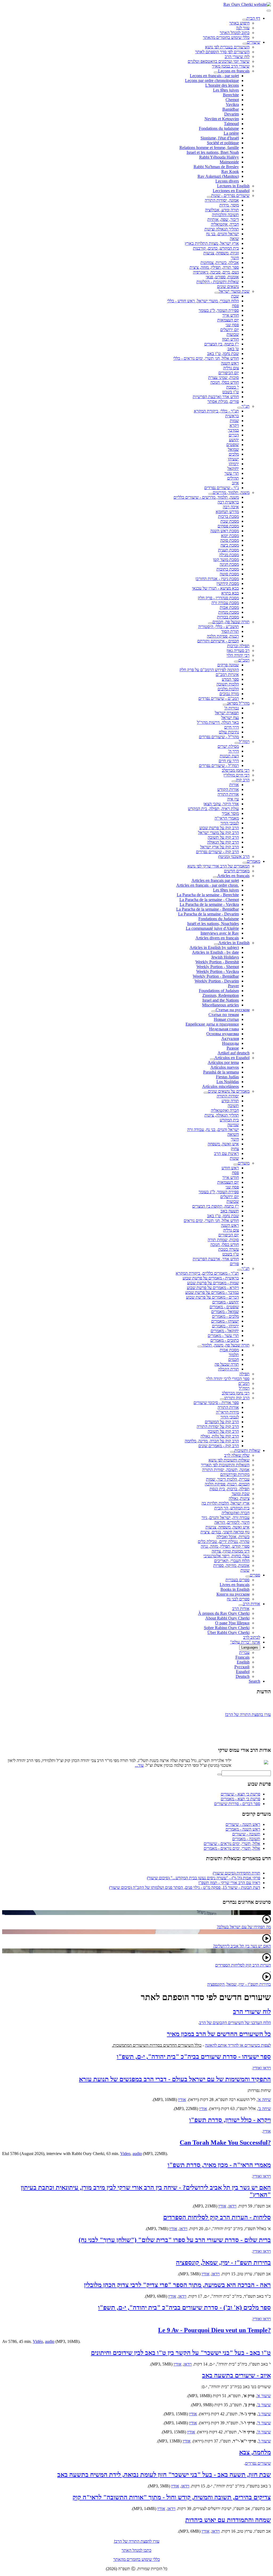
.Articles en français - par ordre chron (208, 885)
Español (243, 1672)
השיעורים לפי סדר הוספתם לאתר (222, 52)
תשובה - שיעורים (246, 1834)
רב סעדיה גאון (238, 651)
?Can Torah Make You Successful (225, 2142)
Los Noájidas (228, 1082)
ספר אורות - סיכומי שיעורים (216, 1403)
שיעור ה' (264, 2432)
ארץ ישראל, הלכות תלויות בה (226, 1503)
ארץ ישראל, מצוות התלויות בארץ (212, 243)
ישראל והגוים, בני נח (222, 234)
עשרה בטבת (229, 1249)
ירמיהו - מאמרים (225, 1326)
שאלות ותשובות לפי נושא (229, 1460)
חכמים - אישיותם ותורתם (218, 641)
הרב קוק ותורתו (237, 1398)
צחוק (235, 1149)
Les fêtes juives (226, 90)
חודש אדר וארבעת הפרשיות (216, 397)
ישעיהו (233, 459)
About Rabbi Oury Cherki (227, 1618)
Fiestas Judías (227, 1077)
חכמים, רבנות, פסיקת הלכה (227, 1484)
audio (137, 2154)
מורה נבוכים (229, 694)
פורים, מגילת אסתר (223, 401)
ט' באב (233, 349)
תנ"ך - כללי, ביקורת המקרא (216, 411)
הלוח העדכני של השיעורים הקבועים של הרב (235, 2023)
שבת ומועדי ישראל (234, 291)
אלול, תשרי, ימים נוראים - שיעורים (232, 1844)
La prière (231, 133)
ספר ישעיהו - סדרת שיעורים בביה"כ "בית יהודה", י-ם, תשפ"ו (194, 2057)
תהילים (233, 478)
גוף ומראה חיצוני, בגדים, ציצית (225, 1532)
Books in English (235, 1589)
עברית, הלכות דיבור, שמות (228, 1479)
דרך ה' (234, 751)
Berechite (231, 95)
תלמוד (234, 1355)
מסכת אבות (229, 607)
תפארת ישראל (227, 713)
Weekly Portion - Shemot (218, 967)
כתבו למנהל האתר (136, 2550)
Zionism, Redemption (221, 995)
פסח (235, 306)
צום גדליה (231, 368)
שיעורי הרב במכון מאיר (231, 66)
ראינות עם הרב (226, 1153)
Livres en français (235, 1585)
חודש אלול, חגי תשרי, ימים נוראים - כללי (206, 358)
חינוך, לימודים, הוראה (232, 1522)
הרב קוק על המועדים (222, 1422)
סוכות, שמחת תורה (223, 1240)
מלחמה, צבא (255, 2452)
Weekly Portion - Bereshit (217, 962)
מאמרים (254, 861)
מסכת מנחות (229, 612)
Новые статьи (226, 1019)
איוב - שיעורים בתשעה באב (236, 2375)
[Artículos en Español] (212, 1059)
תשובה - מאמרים (246, 1839)
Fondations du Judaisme (219, 919)
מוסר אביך (230, 813)
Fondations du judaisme (219, 128)
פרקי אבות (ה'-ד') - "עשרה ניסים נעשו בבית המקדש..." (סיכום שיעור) (204, 1878)
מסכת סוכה (230, 540)
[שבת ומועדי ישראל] (217, 293)
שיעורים (254, 42)
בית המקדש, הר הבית (232, 1508)
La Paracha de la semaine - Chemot (209, 900)
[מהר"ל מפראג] (225, 705)
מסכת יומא (230, 536)
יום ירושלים (230, 330)
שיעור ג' (264, 2414)
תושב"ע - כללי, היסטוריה (218, 627)
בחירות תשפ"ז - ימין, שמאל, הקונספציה (239, 1984)
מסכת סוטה (229, 574)
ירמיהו (234, 464)
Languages (250, 1647)
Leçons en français (234, 71)
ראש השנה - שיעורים (243, 1824)
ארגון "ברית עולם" (245, 1642)
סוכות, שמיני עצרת (224, 377)
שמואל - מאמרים (225, 1312)
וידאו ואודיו (262, 2068)
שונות (234, 1158)
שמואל (233, 449)
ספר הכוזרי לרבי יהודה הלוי (228, 1379)
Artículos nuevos (225, 1067)
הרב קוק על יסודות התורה (218, 1427)
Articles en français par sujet (215, 880)
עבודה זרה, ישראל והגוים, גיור (226, 1518)
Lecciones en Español (231, 191)
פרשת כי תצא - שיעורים (240, 1794)
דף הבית (253, 18)
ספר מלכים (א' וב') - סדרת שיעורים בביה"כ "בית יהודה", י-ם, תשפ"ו (184, 2307)
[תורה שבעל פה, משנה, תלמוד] (200, 1347)
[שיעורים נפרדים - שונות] (209, 197)
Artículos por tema (223, 1062)
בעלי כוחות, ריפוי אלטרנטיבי (226, 1556)
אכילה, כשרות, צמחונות (220, 263)
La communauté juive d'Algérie (212, 928)
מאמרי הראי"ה (227, 818)
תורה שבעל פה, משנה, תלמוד (226, 1345)
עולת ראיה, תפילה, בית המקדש (213, 809)
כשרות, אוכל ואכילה (233, 1537)
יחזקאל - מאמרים (225, 1331)
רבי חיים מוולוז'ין (236, 775)
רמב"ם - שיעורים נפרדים (219, 698)
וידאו (232, 2206)
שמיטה (233, 1125)
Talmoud (231, 124)
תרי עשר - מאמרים (223, 1336)
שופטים (233, 445)
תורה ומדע (230, 1101)
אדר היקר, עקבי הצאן (221, 804)
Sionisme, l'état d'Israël (220, 138)
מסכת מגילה (229, 555)
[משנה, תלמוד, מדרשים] (211, 494)
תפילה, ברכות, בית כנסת (230, 1489)
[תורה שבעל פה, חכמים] (210, 623)
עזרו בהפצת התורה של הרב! (248, 1710)
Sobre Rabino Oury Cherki (227, 1628)
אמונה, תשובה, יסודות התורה (226, 1470)
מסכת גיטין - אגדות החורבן (217, 579)
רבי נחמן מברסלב (236, 770)
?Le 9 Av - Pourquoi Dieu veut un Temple (214, 2330)
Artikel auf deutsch (234, 1053)
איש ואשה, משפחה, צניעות (228, 1527)
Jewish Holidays (225, 957)
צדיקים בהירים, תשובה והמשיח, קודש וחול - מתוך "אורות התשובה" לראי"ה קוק (172, 2497)
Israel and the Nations (221, 1000)
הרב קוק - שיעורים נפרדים (217, 852)
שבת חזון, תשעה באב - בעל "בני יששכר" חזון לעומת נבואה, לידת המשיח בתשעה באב (164, 2475)
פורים (234, 1264)
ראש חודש (230, 1168)
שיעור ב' (264, 2405)
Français (242, 1657)
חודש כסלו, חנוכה (225, 382)
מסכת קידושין (228, 583)
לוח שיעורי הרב (237, 57)
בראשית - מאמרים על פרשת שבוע (211, 1278)
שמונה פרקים (228, 665)
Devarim (232, 114)
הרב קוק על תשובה (223, 837)
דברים (234, 435)
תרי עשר (232, 473)
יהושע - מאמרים (226, 1302)
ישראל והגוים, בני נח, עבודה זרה (213, 1130)
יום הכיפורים (229, 373)
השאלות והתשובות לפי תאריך (225, 1465)
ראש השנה (230, 363)
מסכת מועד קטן (226, 560)
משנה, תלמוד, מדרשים (231, 492)
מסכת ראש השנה (225, 531)
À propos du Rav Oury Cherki (224, 1613)
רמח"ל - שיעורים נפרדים (219, 765)
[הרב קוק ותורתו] (222, 1399)
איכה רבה (231, 507)
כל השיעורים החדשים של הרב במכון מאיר (219, 2034)
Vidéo (38, 2341)
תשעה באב (230, 1211)
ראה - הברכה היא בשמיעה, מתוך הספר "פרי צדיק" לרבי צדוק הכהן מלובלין (177, 2285)
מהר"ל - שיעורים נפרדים (219, 737)
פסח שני (232, 325)
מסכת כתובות (228, 569)
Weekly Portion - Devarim (217, 981)
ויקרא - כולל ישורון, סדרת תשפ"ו (230, 2120)
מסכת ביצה (230, 545)
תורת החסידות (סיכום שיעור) (236, 1873)
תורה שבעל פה (227, 1364)
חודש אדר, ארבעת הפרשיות (216, 1259)
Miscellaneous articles (220, 1005)
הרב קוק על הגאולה (223, 842)
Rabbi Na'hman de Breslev (216, 167)
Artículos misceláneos (220, 1086)
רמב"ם (244, 660)
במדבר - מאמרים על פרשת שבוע (212, 1292)
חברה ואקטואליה (225, 1110)
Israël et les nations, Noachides (213, 924)
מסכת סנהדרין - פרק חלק (218, 598)
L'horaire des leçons (222, 85)
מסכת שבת (230, 521)
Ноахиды (230, 1043)
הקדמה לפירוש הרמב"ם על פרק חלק (209, 670)
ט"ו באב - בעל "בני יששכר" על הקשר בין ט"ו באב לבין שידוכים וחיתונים (181, 2353)
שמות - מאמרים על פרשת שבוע (213, 1283)
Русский (242, 1667)
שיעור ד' (264, 2423)
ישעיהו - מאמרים (225, 1321)
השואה (233, 1134)
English (243, 1662)
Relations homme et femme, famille (209, 148)
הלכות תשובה (228, 684)
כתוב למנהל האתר (235, 33)
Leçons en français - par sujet (214, 76)
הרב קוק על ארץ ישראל (220, 847)
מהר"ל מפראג (238, 703)
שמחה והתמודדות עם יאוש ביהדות (228, 2520)
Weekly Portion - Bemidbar (216, 976)
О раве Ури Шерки (232, 1623)
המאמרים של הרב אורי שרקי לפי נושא (218, 866)
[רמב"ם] (236, 662)
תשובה (233, 1106)
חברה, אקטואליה (225, 224)
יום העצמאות (228, 320)
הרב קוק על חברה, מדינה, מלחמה (212, 1441)
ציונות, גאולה (239, 1498)
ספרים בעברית (238, 1580)
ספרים (255, 1575)
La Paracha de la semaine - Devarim (208, 914)
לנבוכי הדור (230, 823)
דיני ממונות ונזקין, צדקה (231, 1551)
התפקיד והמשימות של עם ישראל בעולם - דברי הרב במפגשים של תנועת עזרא (175, 2079)
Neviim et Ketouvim (222, 119)
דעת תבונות (229, 756)
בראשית (232, 416)
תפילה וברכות (238, 646)
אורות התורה (228, 794)
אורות (234, 785)
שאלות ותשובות (247, 1450)
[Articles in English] (216, 944)
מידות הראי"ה (227, 1412)
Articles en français (233, 876)
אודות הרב (252, 1604)
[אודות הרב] (241, 1605)
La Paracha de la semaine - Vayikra (209, 904)
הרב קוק (243, 780)
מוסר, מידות (229, 205)
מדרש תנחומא (227, 512)
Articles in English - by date (215, 952)
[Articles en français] (215, 877)
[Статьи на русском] (214, 1011)
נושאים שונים (228, 286)
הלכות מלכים (228, 689)
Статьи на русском (233, 1010)
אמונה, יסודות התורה (222, 200)
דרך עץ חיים (229, 761)
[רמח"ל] (237, 743)
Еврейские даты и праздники (212, 1024)
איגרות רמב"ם (227, 674)
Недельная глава (224, 1029)
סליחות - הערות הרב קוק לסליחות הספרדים (217, 2217)
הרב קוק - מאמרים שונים (219, 1446)
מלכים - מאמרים (225, 1316)
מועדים (244, 1163)
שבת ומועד (241, 1494)
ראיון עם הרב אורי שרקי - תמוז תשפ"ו (229, 1883)
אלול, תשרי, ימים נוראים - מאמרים (232, 1848)
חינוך (235, 258)
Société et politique (223, 143)
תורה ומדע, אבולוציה (222, 210)
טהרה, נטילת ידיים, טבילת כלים (224, 1541)
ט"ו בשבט (231, 392)
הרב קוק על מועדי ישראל (218, 833)
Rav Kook (230, 172)
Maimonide (229, 162)
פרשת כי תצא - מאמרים (240, 1799)
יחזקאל (233, 468)
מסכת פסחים (228, 526)
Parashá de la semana (221, 1072)
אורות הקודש (228, 789)
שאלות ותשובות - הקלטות (218, 282)
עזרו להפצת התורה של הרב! (137, 2541)
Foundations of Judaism (219, 991)
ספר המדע (230, 679)
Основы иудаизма (223, 1034)
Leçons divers (227, 181)
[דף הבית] (244, 20)
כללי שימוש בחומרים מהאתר (226, 37)
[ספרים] (248, 1576)
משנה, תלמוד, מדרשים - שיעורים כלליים (206, 497)
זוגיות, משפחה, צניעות (221, 253)
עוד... (139, 1765)
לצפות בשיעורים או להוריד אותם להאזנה (238, 2045)
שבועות (233, 334)
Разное (233, 1048)
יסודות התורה (228, 1096)
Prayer (233, 986)
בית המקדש (229, 1120)
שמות (234, 421)
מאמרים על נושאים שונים (229, 1091)
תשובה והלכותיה (225, 215)
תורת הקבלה (228, 1369)
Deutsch (243, 1676)
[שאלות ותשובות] (232, 1452)
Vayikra (232, 104)
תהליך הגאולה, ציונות (222, 1115)
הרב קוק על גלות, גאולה (220, 1436)
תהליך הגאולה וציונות (222, 229)
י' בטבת (233, 387)
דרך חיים (232, 727)
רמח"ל (244, 742)
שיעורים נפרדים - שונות (230, 195)
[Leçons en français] (216, 72)
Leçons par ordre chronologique (212, 80)
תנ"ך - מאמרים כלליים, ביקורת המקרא (207, 1273)
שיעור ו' (265, 2441)
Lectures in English (233, 186)
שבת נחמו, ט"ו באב (223, 354)
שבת (235, 296)
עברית (244, 1652)
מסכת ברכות (228, 516)
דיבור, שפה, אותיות (223, 219)
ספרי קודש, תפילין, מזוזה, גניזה (225, 1546)
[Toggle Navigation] (269, 11)
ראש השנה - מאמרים (243, 1829)
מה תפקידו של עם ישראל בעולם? (244, 1927)
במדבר (233, 430)
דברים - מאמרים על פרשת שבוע (212, 1297)
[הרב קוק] (234, 781)
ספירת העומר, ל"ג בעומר (219, 310)
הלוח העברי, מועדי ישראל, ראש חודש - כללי (203, 301)
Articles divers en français (217, 938)
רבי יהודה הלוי (238, 655)
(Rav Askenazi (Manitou (218, 176)
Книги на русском (233, 1594)
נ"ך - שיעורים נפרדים (222, 488)
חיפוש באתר (239, 23)
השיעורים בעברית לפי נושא (227, 47)
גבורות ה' (232, 708)
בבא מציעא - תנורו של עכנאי (215, 588)
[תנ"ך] (239, 408)
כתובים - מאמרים (225, 1340)
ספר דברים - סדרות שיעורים (237, 1804)
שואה (234, 239)
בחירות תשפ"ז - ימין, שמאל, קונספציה (223, 2263)
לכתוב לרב (252, 1637)
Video (125, 2154)
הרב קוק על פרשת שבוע (219, 828)
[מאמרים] (245, 863)
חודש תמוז (230, 339)
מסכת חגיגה (229, 564)
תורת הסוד (230, 631)
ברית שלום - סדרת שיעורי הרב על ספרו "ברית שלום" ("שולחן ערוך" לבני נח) (175, 2240)
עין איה (233, 799)
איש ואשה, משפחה (223, 1144)
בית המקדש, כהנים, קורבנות (216, 248)
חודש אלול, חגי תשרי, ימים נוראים (211, 1221)
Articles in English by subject (214, 948)
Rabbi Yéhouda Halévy (219, 157)
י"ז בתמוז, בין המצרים (222, 344)
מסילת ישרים (228, 746)
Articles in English (234, 943)
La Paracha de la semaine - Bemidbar (208, 909)
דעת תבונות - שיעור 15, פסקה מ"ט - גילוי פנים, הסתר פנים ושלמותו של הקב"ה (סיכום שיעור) (185, 1887)
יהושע (234, 440)
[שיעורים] (245, 44)
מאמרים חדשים (237, 871)
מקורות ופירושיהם (235, 1474)
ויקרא (234, 425)
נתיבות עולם (229, 732)
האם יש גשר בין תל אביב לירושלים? (242, 1946)
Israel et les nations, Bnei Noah (213, 152)
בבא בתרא (230, 593)
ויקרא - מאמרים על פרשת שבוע (213, 1288)
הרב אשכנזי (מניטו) (234, 856)
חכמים (234, 1359)
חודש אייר (231, 315)
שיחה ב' (264, 2109)
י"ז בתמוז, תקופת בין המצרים (216, 1206)
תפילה (244, 1374)
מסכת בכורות (228, 617)
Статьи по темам (224, 1015)
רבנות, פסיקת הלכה (223, 636)
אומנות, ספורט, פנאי (222, 277)
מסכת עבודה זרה (225, 603)
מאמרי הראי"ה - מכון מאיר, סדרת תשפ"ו (219, 2165)
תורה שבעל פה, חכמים (231, 622)
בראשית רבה (228, 502)
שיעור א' (264, 2396)
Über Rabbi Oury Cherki (228, 1632)
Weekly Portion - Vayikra (218, 971)
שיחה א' (264, 2100)
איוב (235, 483)
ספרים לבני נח (238, 1599)
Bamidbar (231, 109)
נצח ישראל (230, 718)
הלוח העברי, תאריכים (232, 1561)
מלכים (234, 454)
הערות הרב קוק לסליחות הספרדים (243, 1965)
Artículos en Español (232, 1058)
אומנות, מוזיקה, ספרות (231, 1565)
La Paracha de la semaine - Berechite (208, 895)
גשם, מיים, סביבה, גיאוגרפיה (216, 272)
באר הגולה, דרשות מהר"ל (218, 722)
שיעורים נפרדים (258, 2463)
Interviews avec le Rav (220, 933)
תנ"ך (246, 406)
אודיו (182, 2100)
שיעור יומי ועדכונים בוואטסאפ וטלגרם (219, 61)
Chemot (232, 100)
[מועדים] (236, 1165)
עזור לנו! (243, 28)
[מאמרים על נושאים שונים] (206, 1093)
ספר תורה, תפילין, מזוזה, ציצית (214, 267)
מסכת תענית (228, 550)
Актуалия (230, 1039)
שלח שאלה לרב (237, 1455)
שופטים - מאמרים (224, 1307)
